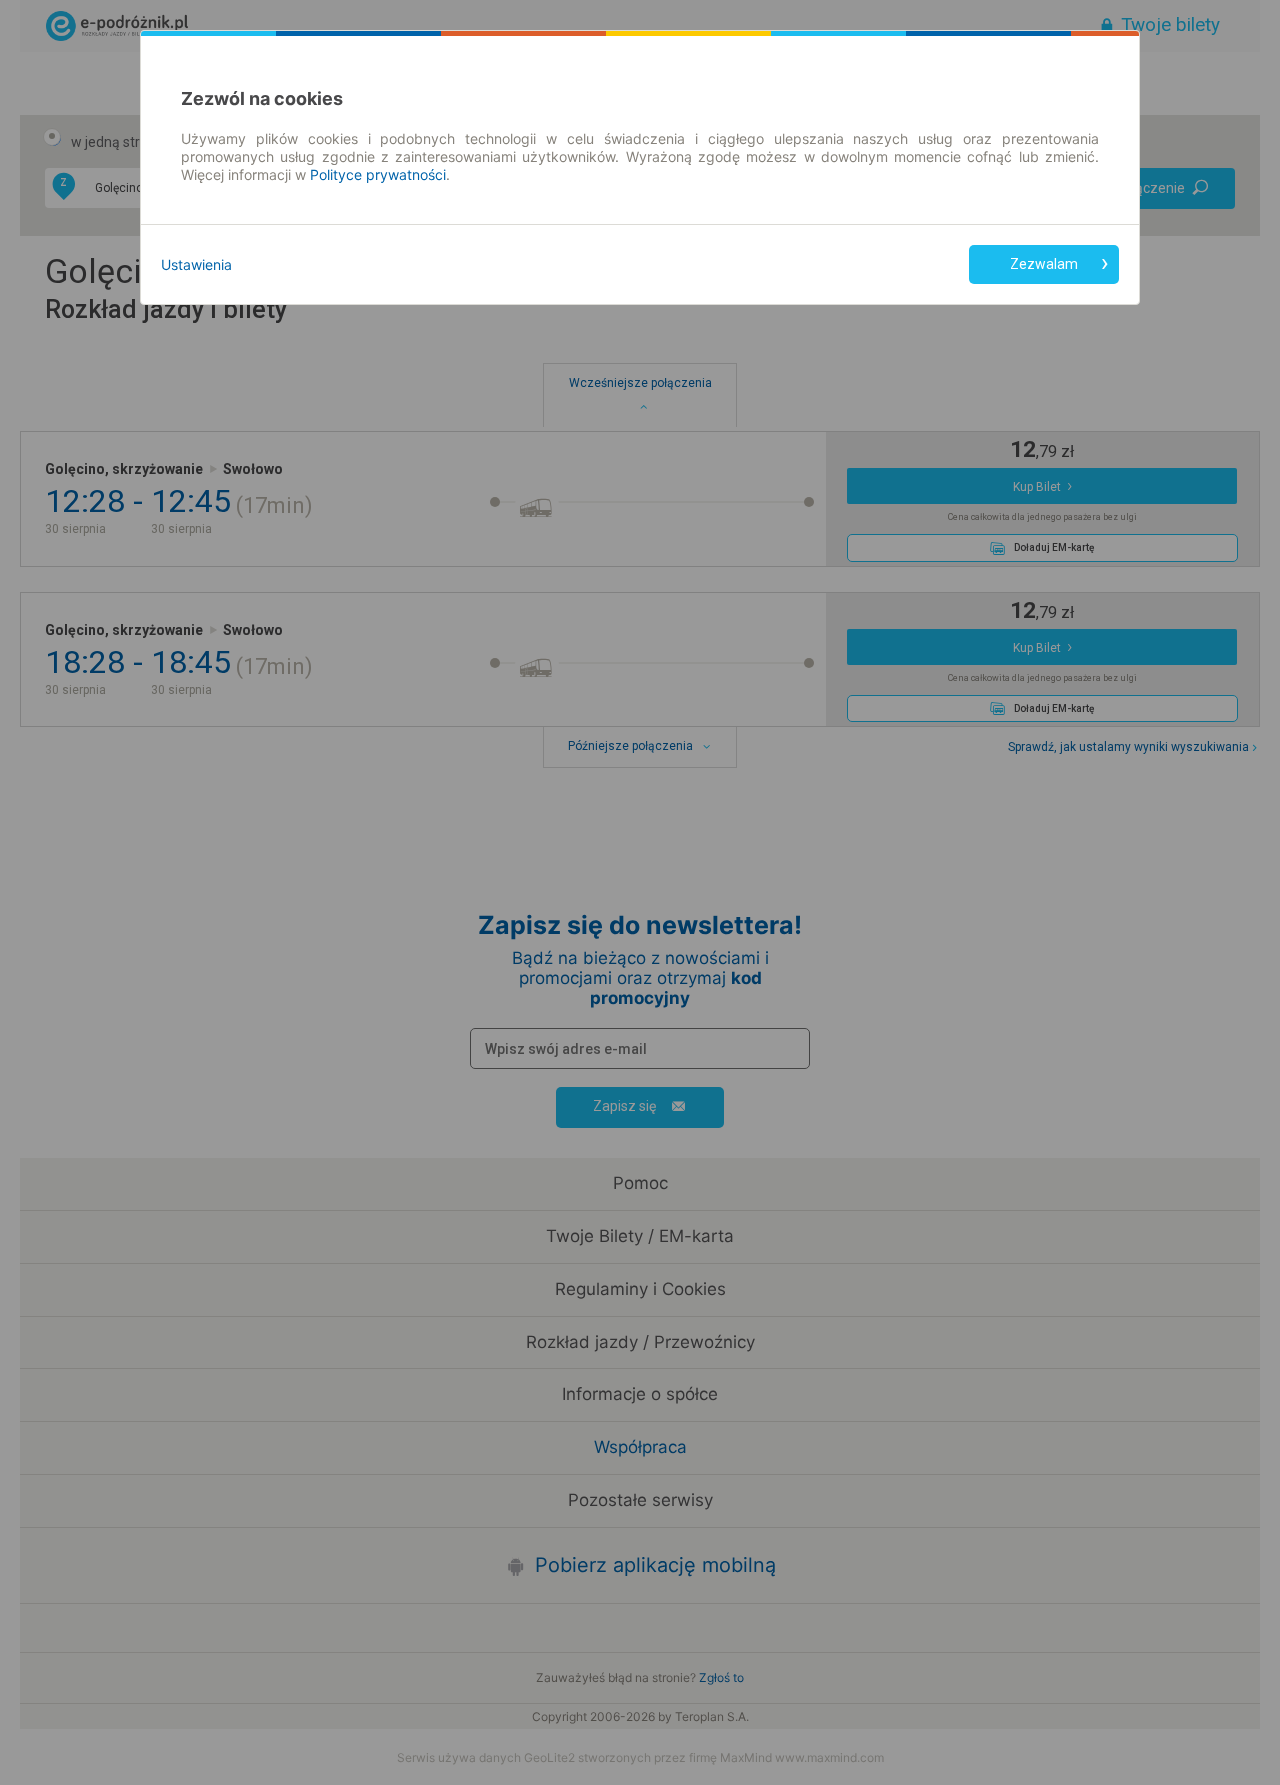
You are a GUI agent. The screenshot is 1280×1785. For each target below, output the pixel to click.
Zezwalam (1044, 264)
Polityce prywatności (378, 174)
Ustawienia (196, 264)
